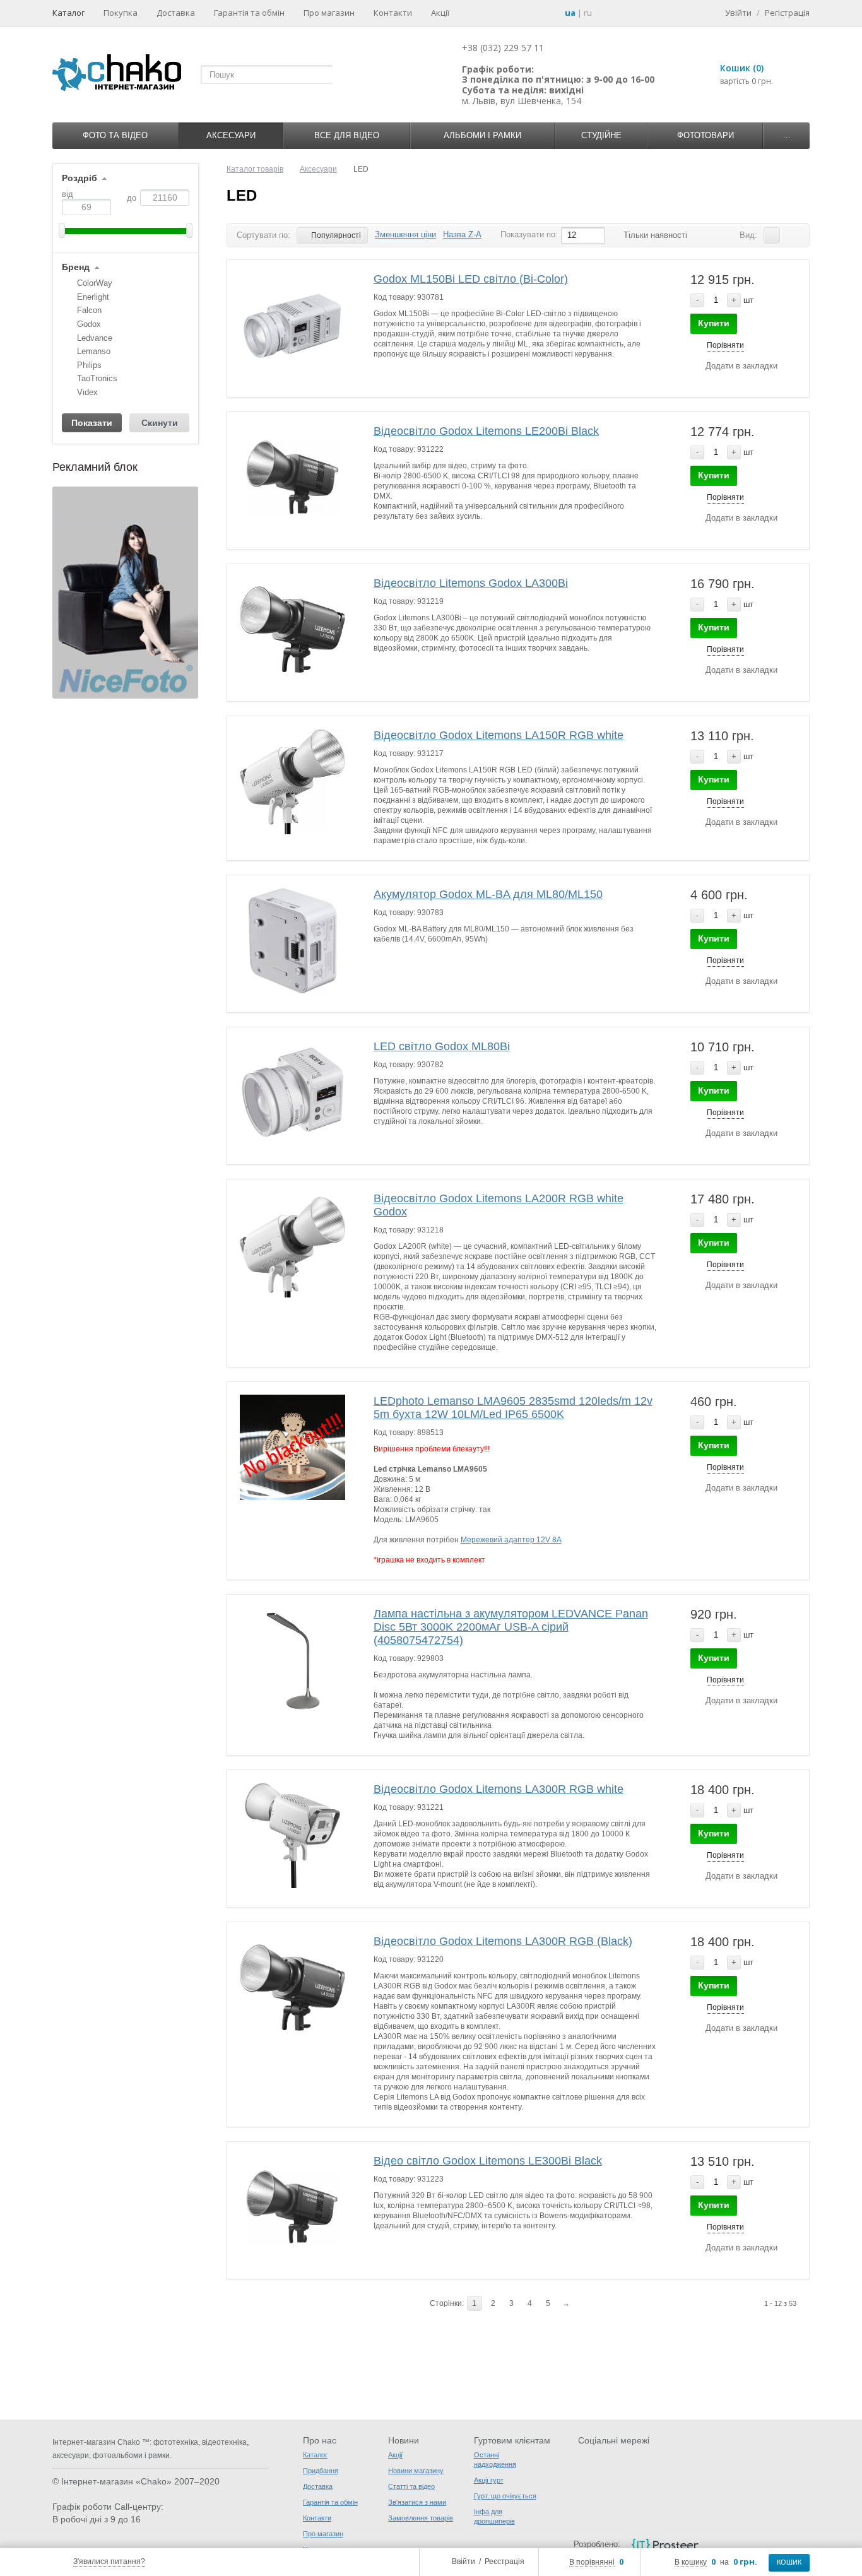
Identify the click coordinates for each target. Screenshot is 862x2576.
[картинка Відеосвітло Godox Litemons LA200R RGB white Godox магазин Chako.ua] (293, 1245)
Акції (440, 13)
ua (570, 13)
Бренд (76, 267)
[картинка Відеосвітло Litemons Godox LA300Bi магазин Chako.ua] (293, 630)
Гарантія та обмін (249, 13)
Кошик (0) (742, 68)
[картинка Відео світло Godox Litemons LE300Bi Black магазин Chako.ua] (293, 2207)
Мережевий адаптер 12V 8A (511, 1540)
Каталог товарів (255, 169)
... (787, 135)
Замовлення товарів (421, 2518)
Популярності (336, 235)
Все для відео (347, 135)
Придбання (321, 2471)
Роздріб (80, 178)
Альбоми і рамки (482, 135)
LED (242, 195)
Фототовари (706, 135)
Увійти (738, 13)
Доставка (176, 13)
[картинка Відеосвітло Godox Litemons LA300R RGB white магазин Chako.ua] (293, 1836)
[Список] (772, 235)
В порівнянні (592, 2562)
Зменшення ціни (405, 234)
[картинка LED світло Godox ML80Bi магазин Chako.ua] (293, 1093)
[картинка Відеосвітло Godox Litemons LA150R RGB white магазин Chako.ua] (293, 782)
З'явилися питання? (109, 2561)
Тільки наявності (655, 235)
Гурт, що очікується (505, 2496)
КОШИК (789, 2562)
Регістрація (787, 13)
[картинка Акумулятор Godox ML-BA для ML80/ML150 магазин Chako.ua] (293, 941)
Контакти (393, 13)
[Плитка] (791, 235)
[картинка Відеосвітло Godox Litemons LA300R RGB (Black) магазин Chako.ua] (293, 1988)
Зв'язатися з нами (417, 2502)
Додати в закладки (741, 366)
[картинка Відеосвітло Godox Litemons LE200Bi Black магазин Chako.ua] (293, 478)
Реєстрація (505, 2561)
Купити (714, 323)
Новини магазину (416, 2471)
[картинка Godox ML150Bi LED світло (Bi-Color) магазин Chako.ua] (293, 326)
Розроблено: (597, 2544)
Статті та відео (411, 2486)
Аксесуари (231, 135)
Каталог (68, 13)
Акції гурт (489, 2480)
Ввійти (463, 2561)
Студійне (601, 135)
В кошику (691, 2562)
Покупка (121, 13)
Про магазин (329, 13)
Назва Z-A (462, 234)
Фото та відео (115, 135)
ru (588, 13)
